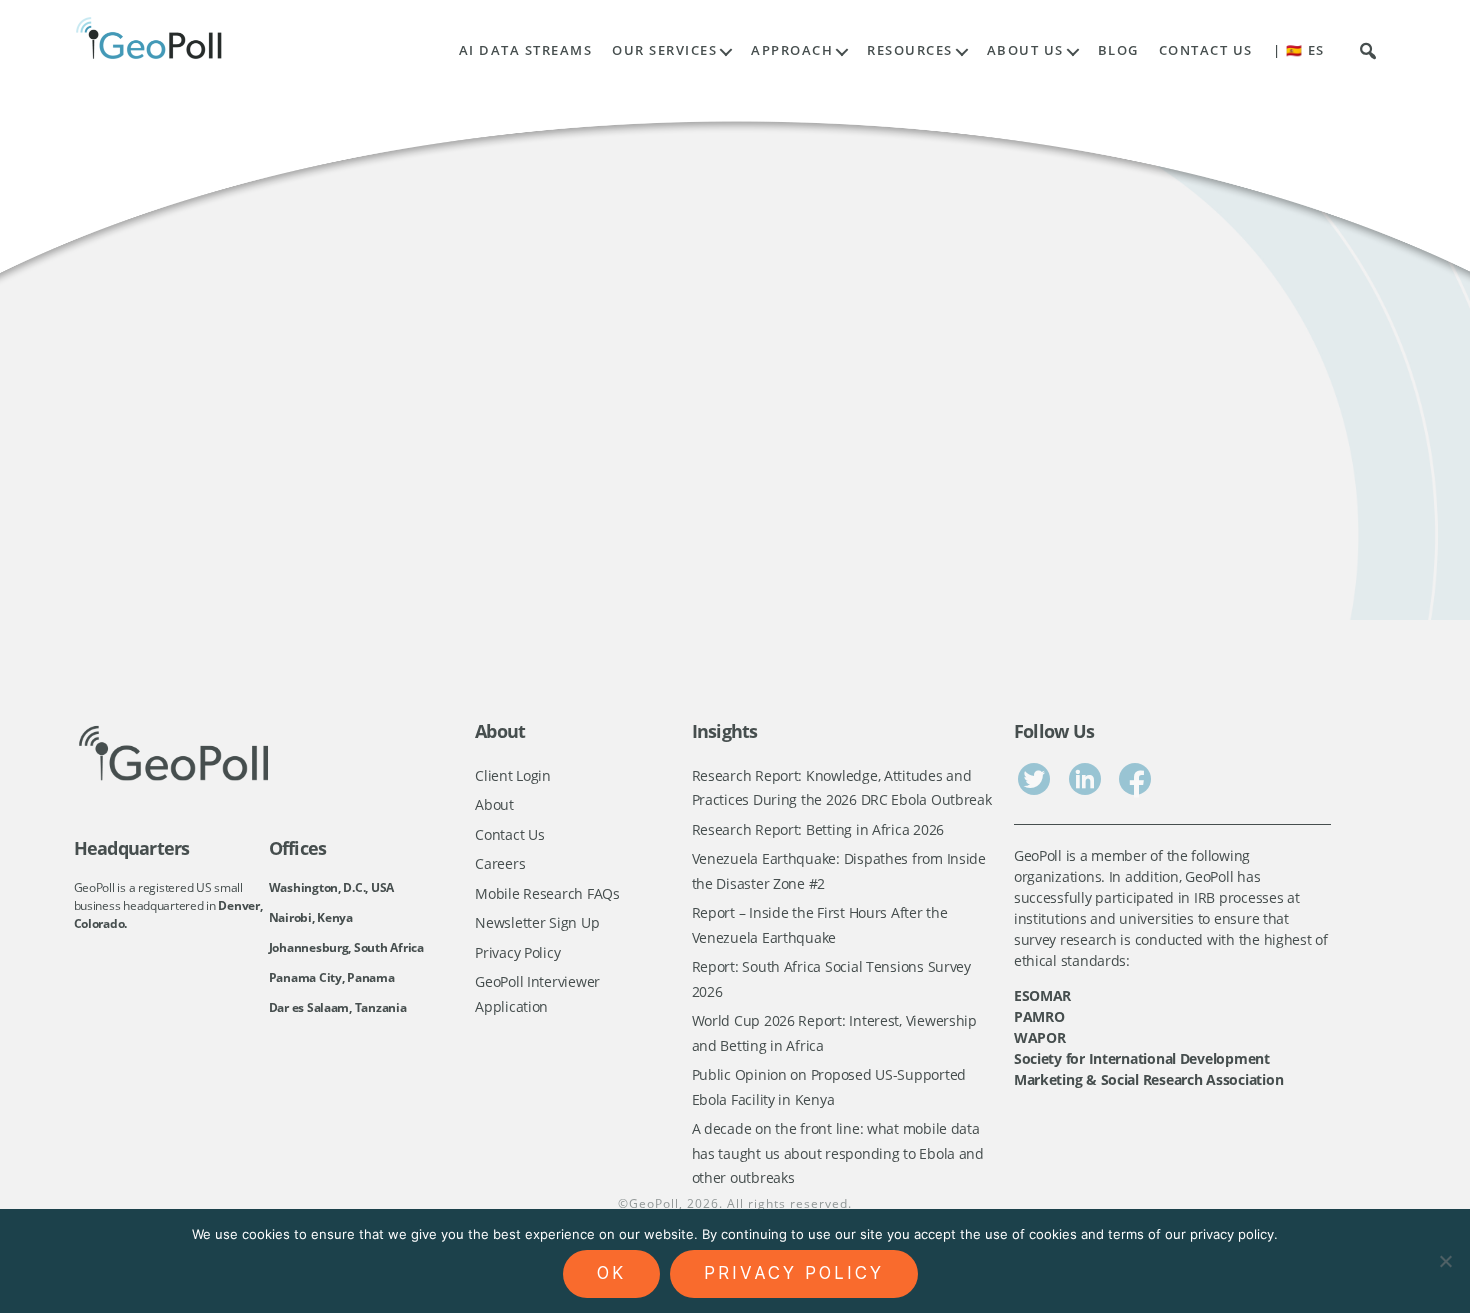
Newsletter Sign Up (537, 922)
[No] (1445, 1261)
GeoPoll (654, 1203)
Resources (910, 50)
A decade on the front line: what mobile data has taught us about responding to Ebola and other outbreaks (838, 1153)
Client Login (513, 775)
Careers (500, 863)
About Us (1025, 50)
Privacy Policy (517, 952)
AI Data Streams (526, 50)
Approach (792, 50)
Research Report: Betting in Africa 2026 (818, 829)
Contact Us (1206, 50)
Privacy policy (794, 1273)
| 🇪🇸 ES (1299, 50)
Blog (1118, 50)
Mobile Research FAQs (547, 893)
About (494, 804)
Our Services (664, 50)
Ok (611, 1273)
